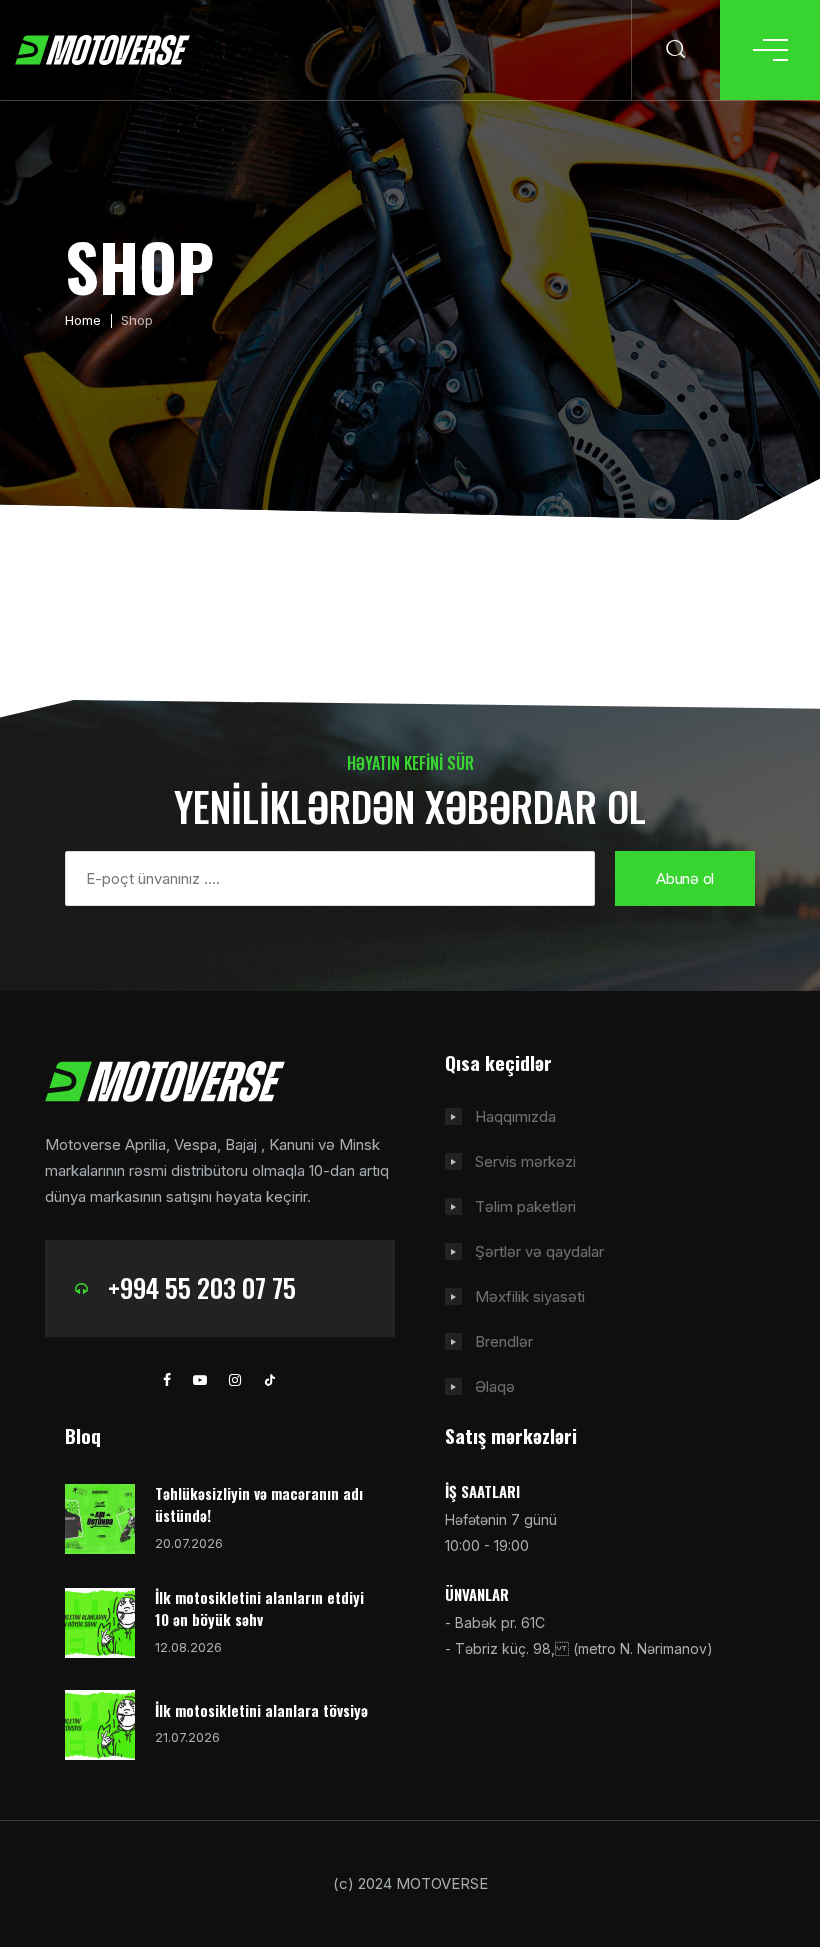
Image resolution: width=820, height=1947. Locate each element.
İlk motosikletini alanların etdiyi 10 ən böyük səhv (259, 1608)
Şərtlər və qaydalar (539, 1251)
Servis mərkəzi (525, 1161)
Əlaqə (495, 1386)
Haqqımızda (515, 1116)
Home (83, 320)
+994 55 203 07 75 (202, 1287)
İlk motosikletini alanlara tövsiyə (261, 1710)
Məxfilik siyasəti (530, 1296)
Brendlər (504, 1341)
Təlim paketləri (525, 1206)
